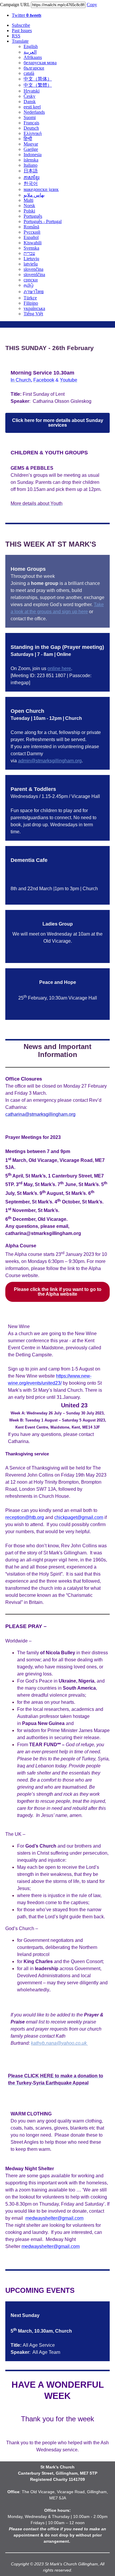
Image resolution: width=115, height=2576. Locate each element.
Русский (32, 232)
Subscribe (21, 25)
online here (59, 668)
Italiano (31, 165)
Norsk (29, 206)
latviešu (31, 264)
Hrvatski (32, 91)
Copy (92, 5)
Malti (28, 200)
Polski (29, 211)
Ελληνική (33, 133)
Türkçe (30, 298)
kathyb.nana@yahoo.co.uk (59, 2043)
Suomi (30, 117)
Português (33, 216)
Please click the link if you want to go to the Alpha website (58, 1292)
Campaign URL (15, 5)
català (29, 73)
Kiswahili (33, 243)
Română (31, 227)
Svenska (31, 248)
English (31, 46)
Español (31, 237)
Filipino (31, 303)
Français (31, 123)
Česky (29, 96)
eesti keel (32, 107)
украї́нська (34, 308)
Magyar (31, 144)
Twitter (27, 15)
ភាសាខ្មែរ (32, 178)
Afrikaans (33, 57)
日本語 (31, 171)
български (34, 68)
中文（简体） (38, 79)
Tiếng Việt (33, 314)
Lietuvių (31, 259)
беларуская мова (40, 63)
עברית (29, 253)
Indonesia (33, 155)
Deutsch (31, 128)
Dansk (30, 102)
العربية (30, 52)
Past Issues (22, 30)
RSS (16, 36)
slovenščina (34, 274)
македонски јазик (41, 189)
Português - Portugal (43, 221)
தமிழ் (29, 285)
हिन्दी (28, 139)
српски (31, 280)
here (83, 612)
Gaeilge (31, 149)
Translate (20, 41)
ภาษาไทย (34, 292)
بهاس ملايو (34, 195)
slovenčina (33, 269)
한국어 (31, 183)
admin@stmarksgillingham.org (50, 761)
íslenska (31, 160)
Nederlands (34, 112)
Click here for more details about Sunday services (58, 423)
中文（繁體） (38, 85)
